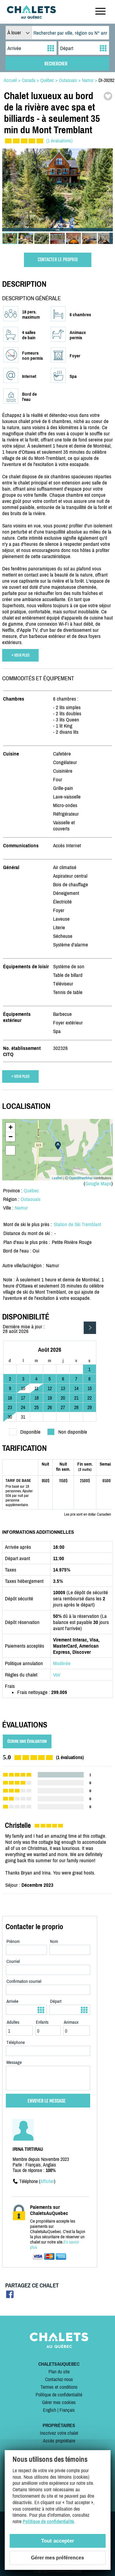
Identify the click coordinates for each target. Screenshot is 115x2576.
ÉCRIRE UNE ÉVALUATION (27, 1741)
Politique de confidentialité (59, 2395)
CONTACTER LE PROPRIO (58, 260)
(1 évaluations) (59, 141)
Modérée (62, 1663)
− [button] (11, 1137)
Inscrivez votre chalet (59, 2433)
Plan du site (59, 2372)
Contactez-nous (59, 2379)
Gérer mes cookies (59, 2402)
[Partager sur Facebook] (10, 2296)
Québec (31, 1191)
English (50, 2410)
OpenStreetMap (81, 1178)
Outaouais (31, 1199)
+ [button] (11, 1127)
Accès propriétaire (59, 2441)
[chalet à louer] (31, 17)
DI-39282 (106, 80)
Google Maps (98, 1183)
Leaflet (57, 1178)
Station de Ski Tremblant (77, 1224)
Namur (21, 1208)
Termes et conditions (59, 2387)
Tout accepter (58, 2541)
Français (67, 2410)
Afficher (47, 2181)
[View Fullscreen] (10, 1150)
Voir (57, 1675)
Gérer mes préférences (57, 2558)
